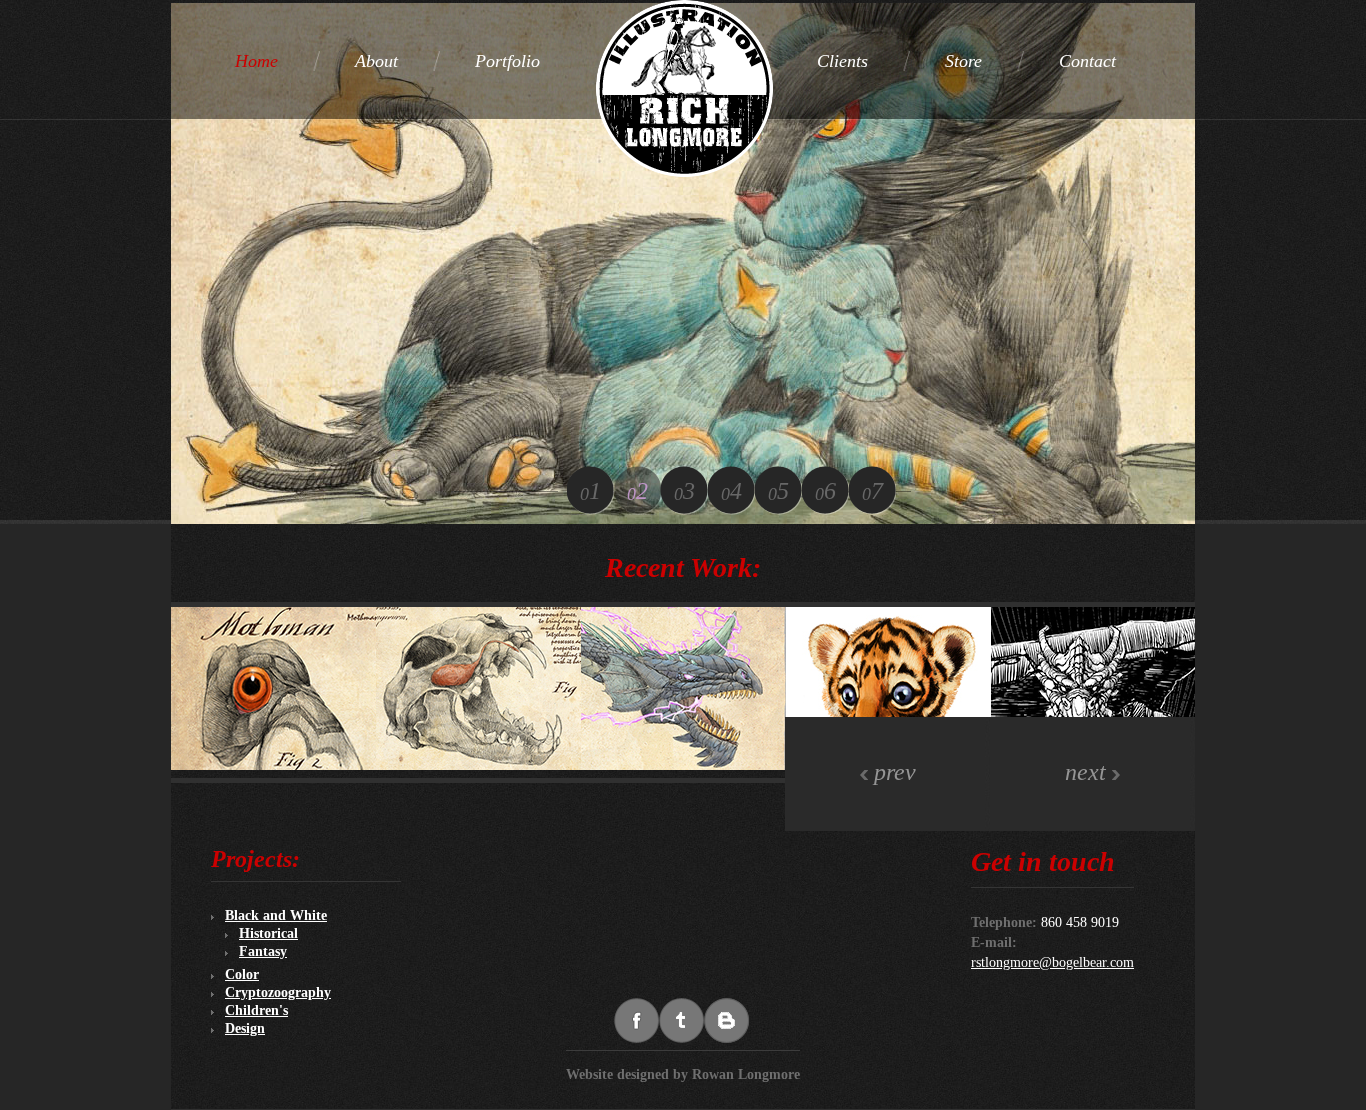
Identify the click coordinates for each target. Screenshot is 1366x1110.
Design (245, 1028)
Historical (268, 933)
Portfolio (507, 61)
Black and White (276, 915)
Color (242, 974)
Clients (842, 61)
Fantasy (263, 951)
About (376, 61)
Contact (1087, 61)
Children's (256, 1010)
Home (256, 61)
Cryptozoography (278, 992)
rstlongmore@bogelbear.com (1052, 962)
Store (963, 61)
